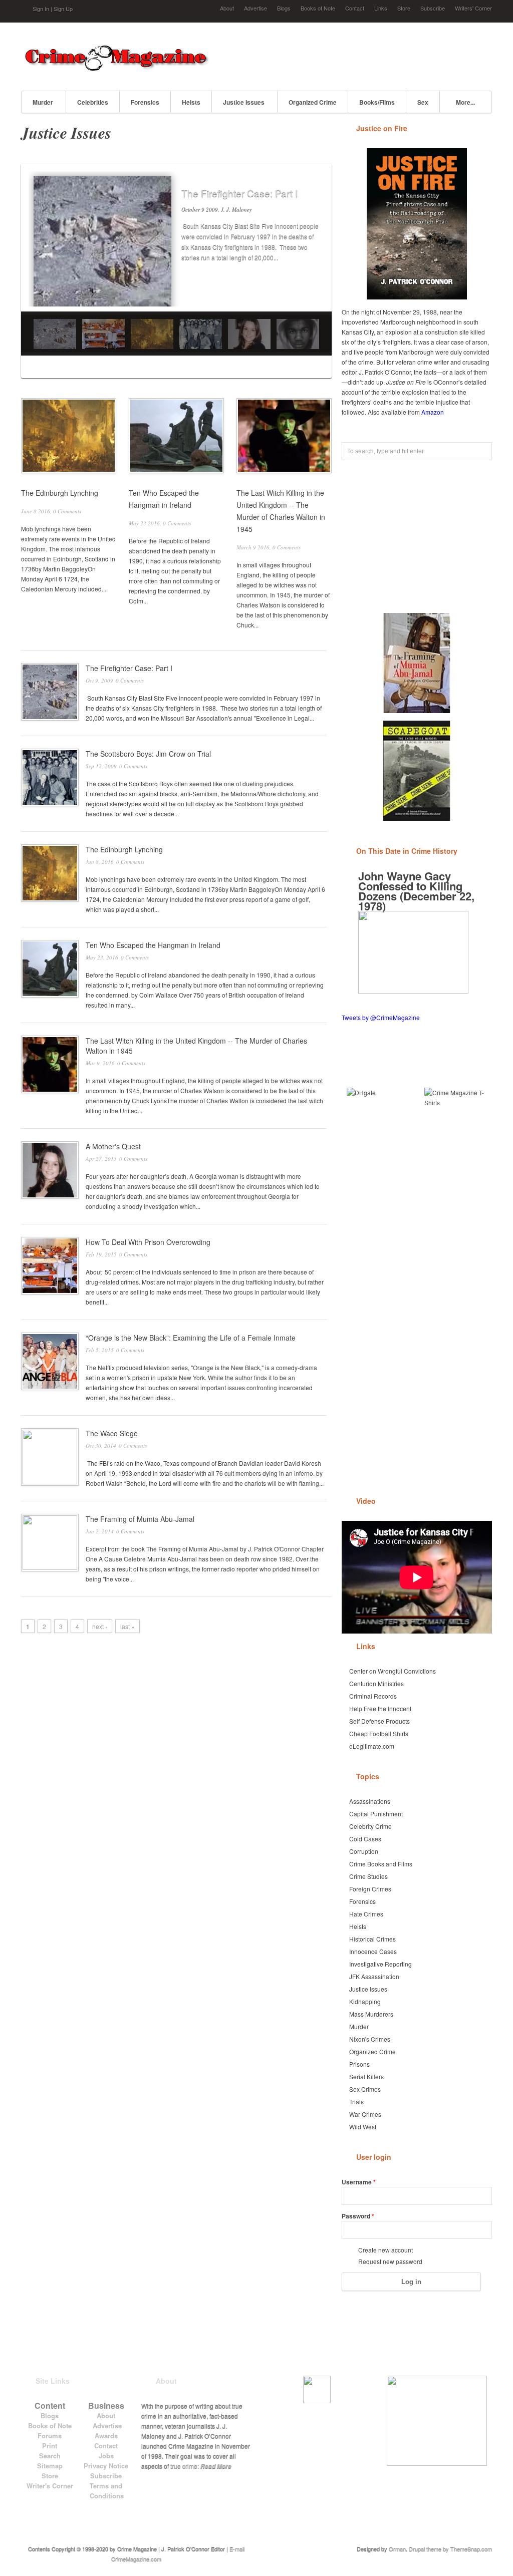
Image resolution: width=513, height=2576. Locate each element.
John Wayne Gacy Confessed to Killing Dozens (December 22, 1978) (416, 891)
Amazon (433, 412)
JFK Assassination (374, 1976)
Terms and (106, 2486)
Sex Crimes (365, 2089)
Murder (43, 102)
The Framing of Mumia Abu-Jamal (140, 1519)
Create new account (386, 2250)
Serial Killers (366, 2076)
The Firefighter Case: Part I (239, 193)
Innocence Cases (373, 1951)
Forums (50, 2436)
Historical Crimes (372, 1939)
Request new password (390, 2261)
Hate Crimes (366, 1914)
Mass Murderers (371, 2014)
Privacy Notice (106, 2466)
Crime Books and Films (381, 1864)
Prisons (359, 2064)
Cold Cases (365, 1839)
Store (404, 8)
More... (465, 102)
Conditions (107, 2496)
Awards (106, 2436)
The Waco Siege (112, 1433)
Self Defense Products (379, 1721)
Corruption (364, 1851)
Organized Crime (313, 102)
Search (50, 2456)
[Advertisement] (375, 55)
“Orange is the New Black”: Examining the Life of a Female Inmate (191, 1338)
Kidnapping (365, 2001)
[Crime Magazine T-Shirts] (456, 1119)
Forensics (145, 102)
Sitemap (50, 2466)
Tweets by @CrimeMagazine (381, 1017)
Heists (191, 102)
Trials (356, 2102)
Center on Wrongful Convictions (393, 1671)
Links (381, 8)
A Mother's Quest (113, 1146)
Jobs (106, 2456)
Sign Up (63, 9)
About (227, 8)
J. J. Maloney (236, 209)
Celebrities (93, 102)
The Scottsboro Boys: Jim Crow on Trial (148, 754)
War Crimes (365, 2114)
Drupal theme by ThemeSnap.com (450, 2548)
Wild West (363, 2127)
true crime (184, 2466)
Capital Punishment (376, 1814)
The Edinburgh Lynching (60, 493)
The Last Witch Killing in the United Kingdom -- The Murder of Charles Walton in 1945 (196, 1046)
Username (359, 2182)
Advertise (255, 8)
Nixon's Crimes (370, 2039)
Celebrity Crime (370, 1826)
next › (100, 1626)
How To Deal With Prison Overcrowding (148, 1242)
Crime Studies (368, 1876)
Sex (423, 102)
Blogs (284, 8)
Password (358, 2216)
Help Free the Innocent (380, 1708)
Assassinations (370, 1801)
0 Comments (67, 511)
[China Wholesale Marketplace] (378, 1119)
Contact (355, 8)
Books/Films (377, 102)
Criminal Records (373, 1696)
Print (50, 2446)
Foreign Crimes (370, 1889)
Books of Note (318, 8)
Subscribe (433, 8)
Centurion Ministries (376, 1683)
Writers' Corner (473, 8)
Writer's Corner (50, 2486)
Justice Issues (244, 102)
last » (127, 1626)
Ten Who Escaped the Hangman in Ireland (153, 945)
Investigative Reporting (380, 1964)
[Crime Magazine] (116, 68)
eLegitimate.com (372, 1746)
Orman (397, 2548)
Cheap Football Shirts (379, 1733)
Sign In (41, 9)
